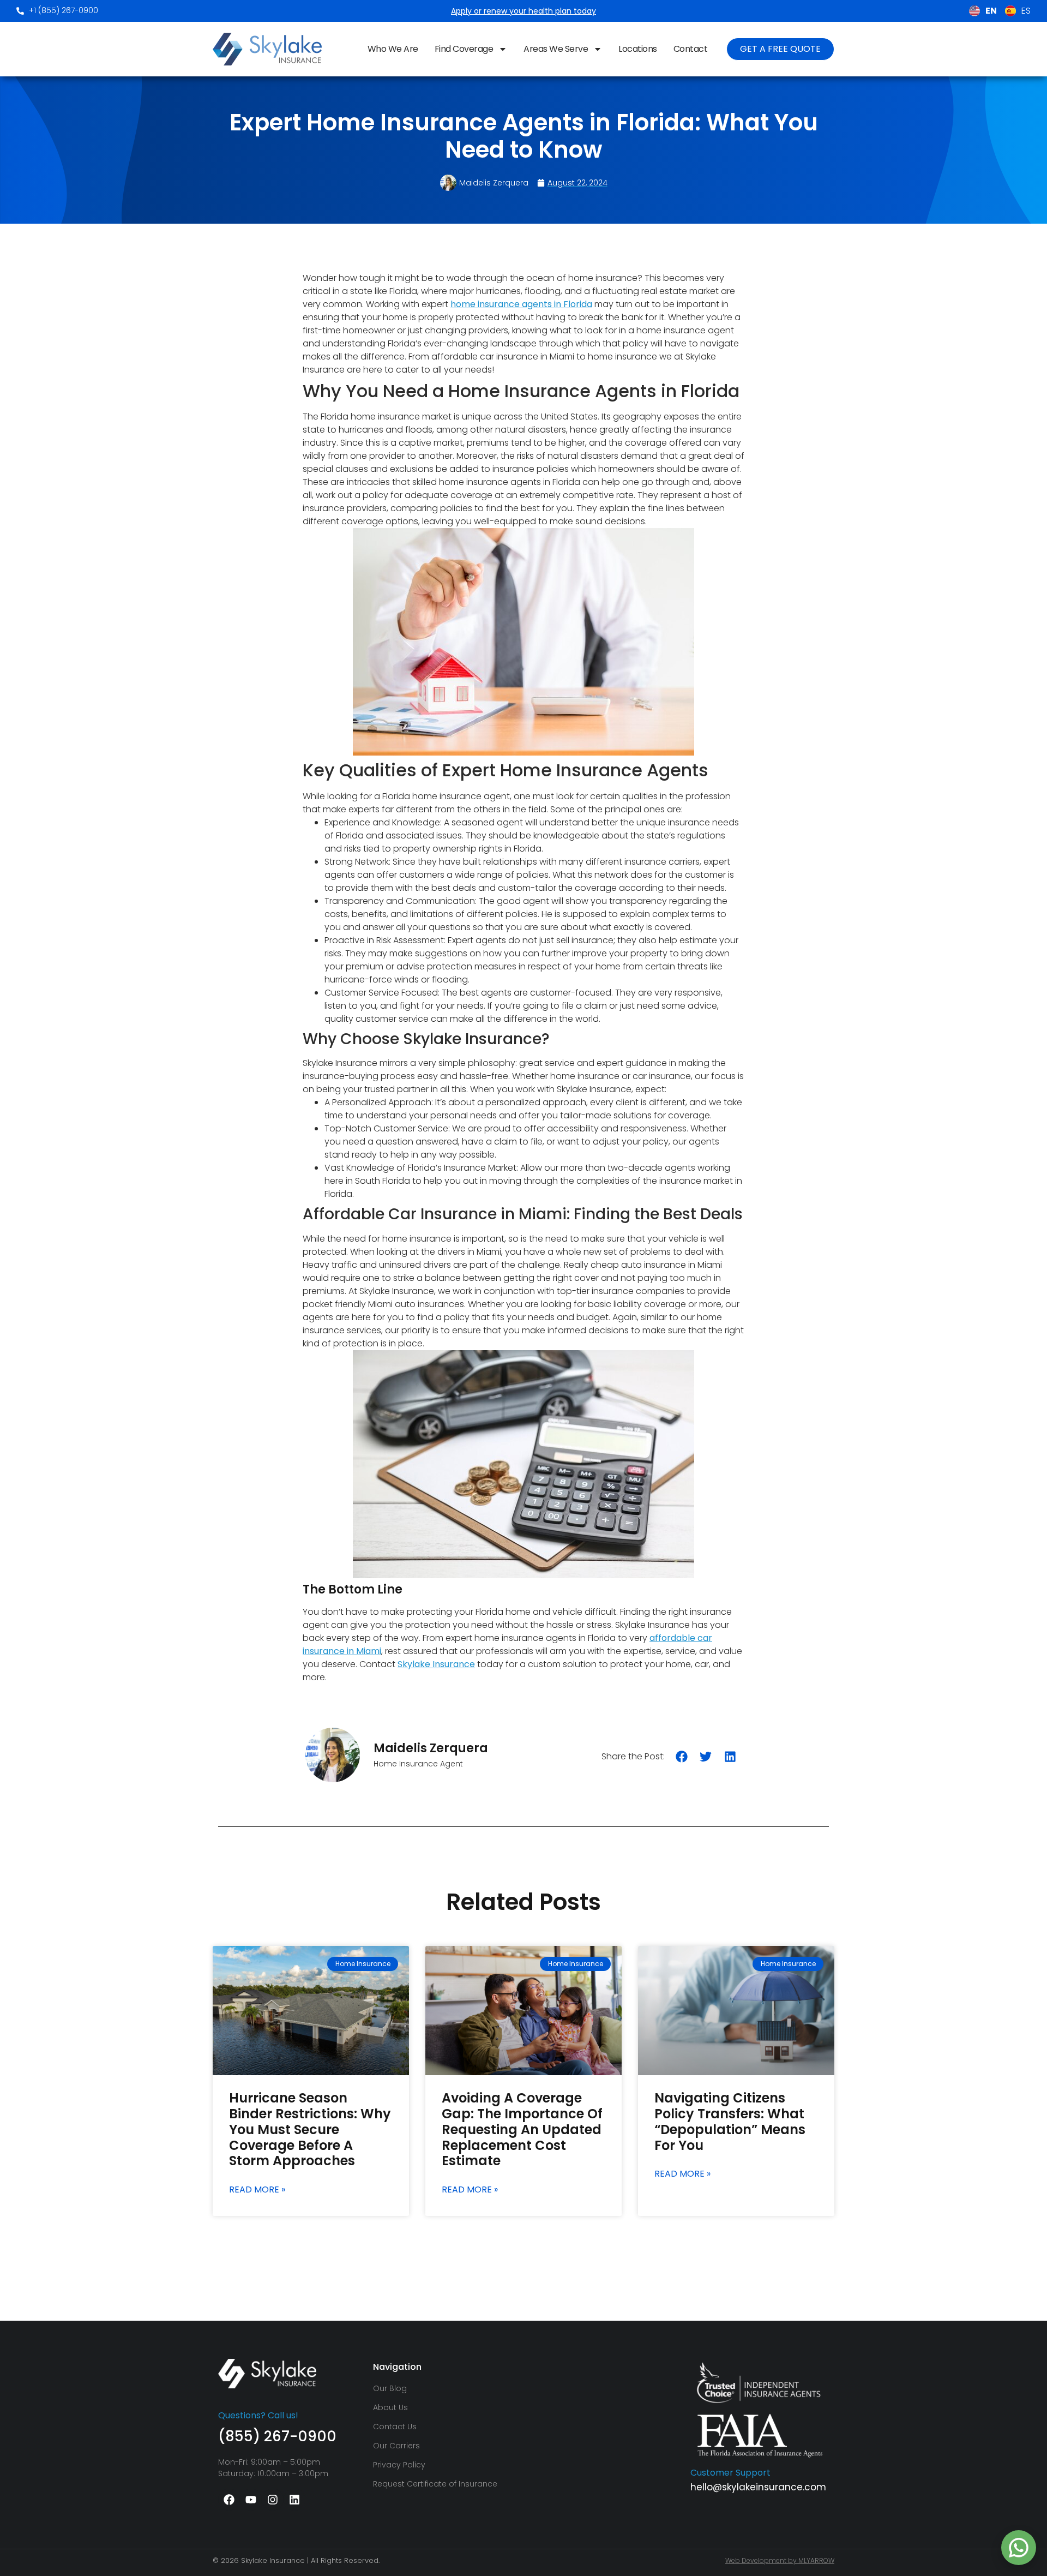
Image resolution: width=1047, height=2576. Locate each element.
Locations (638, 49)
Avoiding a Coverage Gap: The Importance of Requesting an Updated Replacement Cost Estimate (522, 2129)
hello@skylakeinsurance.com (758, 2487)
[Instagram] (273, 2500)
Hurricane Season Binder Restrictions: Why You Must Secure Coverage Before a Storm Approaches (310, 2129)
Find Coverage (464, 49)
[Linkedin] (294, 2500)
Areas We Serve (556, 49)
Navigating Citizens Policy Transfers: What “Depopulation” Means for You (730, 2121)
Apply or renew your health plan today (523, 11)
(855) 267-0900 (277, 2436)
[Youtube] (251, 2500)
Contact (691, 49)
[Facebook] (229, 2500)
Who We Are (393, 49)
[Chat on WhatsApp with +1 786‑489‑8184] (1019, 2548)
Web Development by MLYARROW (780, 2560)
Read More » (257, 2190)
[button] (682, 1756)
